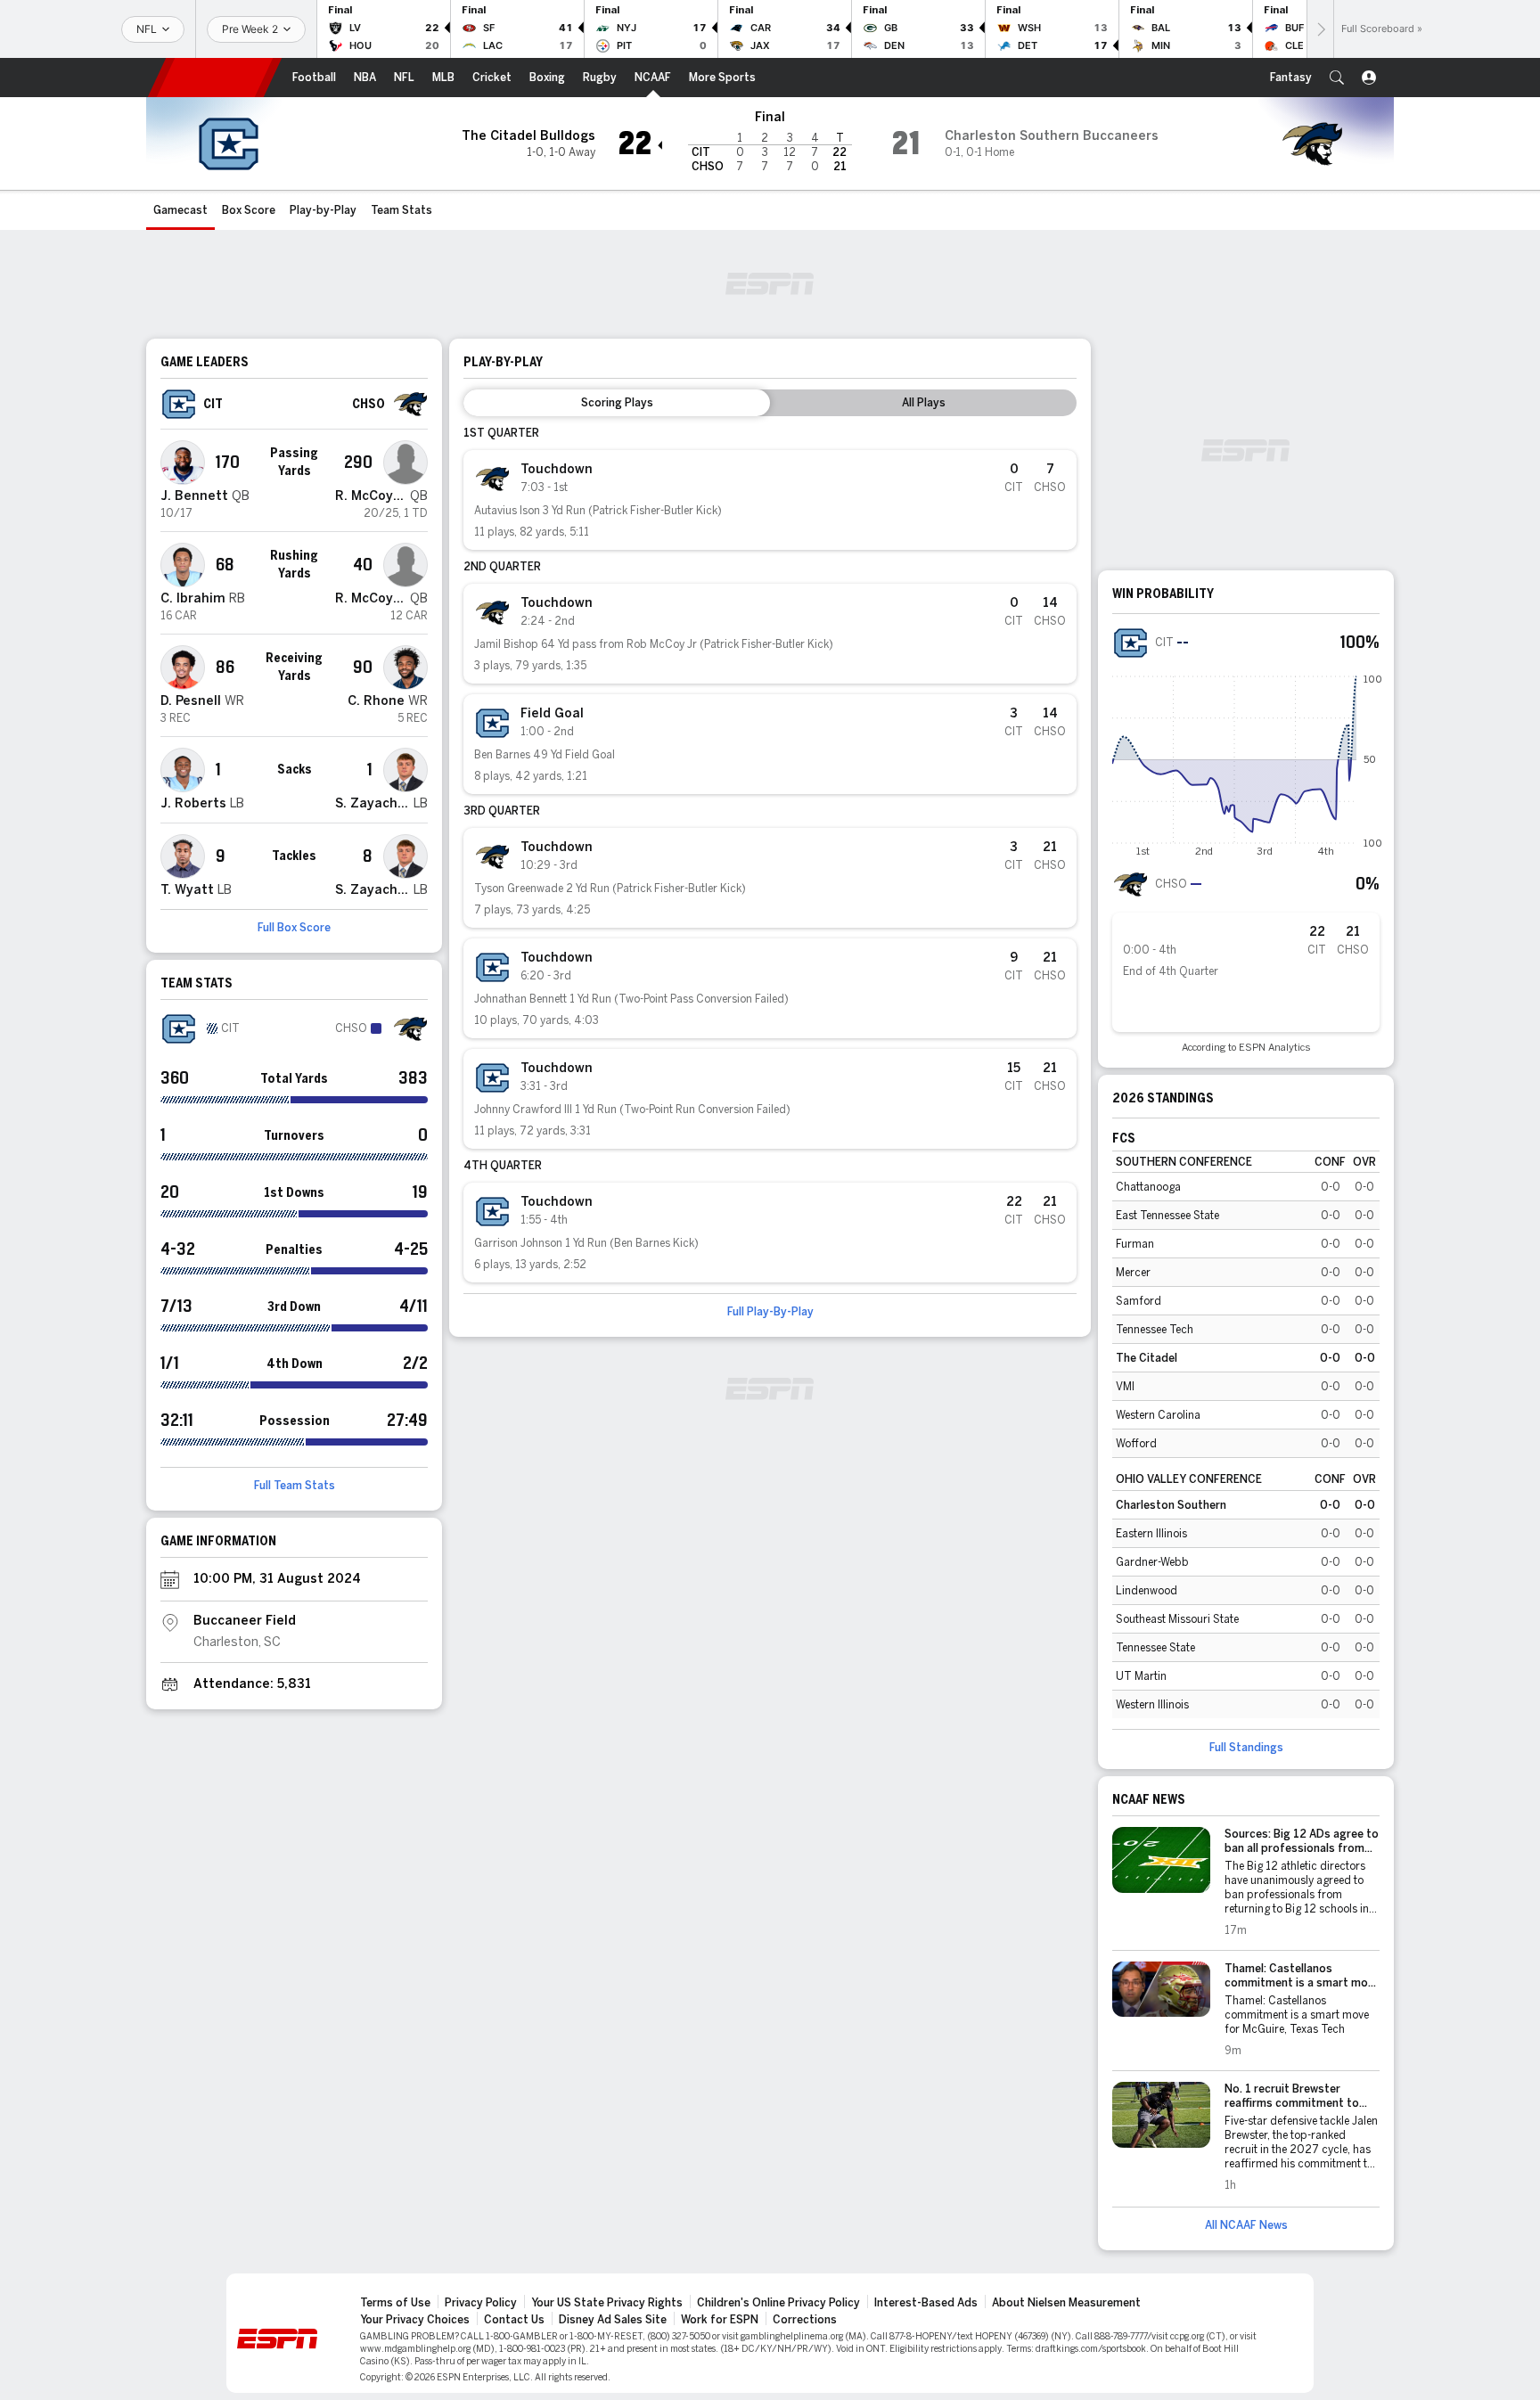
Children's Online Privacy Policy (778, 2303)
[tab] (617, 403)
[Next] (1320, 29)
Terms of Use (395, 2303)
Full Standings (1246, 1748)
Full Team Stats (295, 1486)
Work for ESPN (720, 2320)
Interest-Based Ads (926, 2303)
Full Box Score (294, 928)
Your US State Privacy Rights (607, 2303)
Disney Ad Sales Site (613, 2320)
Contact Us (514, 2320)
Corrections (805, 2320)
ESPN (215, 78)
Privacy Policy (481, 2303)
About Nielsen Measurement (1066, 2303)
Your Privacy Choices (415, 2320)
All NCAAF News (1246, 2225)
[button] (1337, 78)
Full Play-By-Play (770, 1312)
